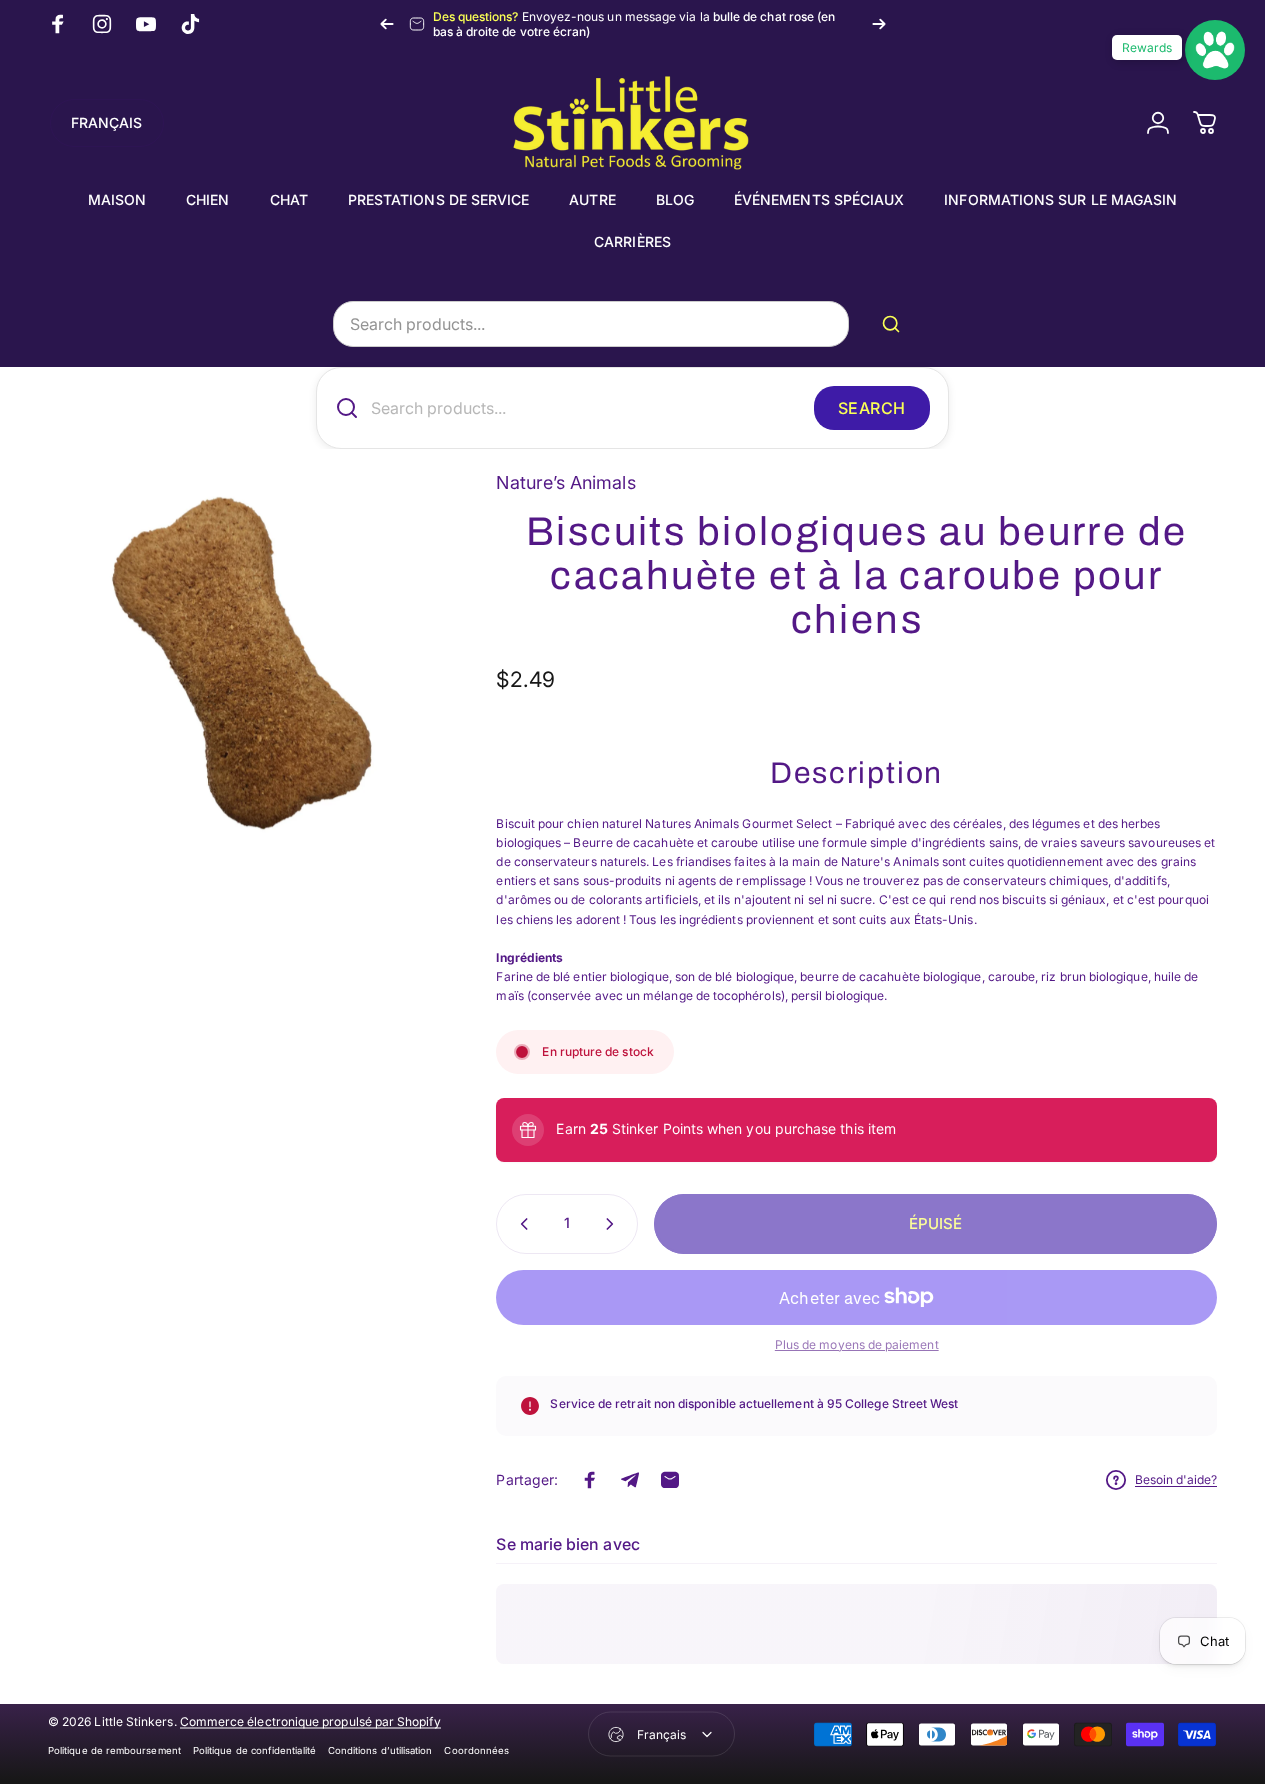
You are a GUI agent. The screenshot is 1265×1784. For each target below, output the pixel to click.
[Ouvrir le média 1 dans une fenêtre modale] (242, 663)
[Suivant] (879, 24)
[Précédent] (387, 24)
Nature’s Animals (565, 482)
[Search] (895, 324)
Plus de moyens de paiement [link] (857, 1344)
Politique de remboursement (114, 1749)
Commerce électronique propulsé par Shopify (310, 1720)
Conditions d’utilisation (380, 1749)
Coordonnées (476, 1749)
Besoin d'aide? (1176, 1479)
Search (872, 408)
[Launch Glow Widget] (1215, 50)
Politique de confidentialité (254, 1749)
